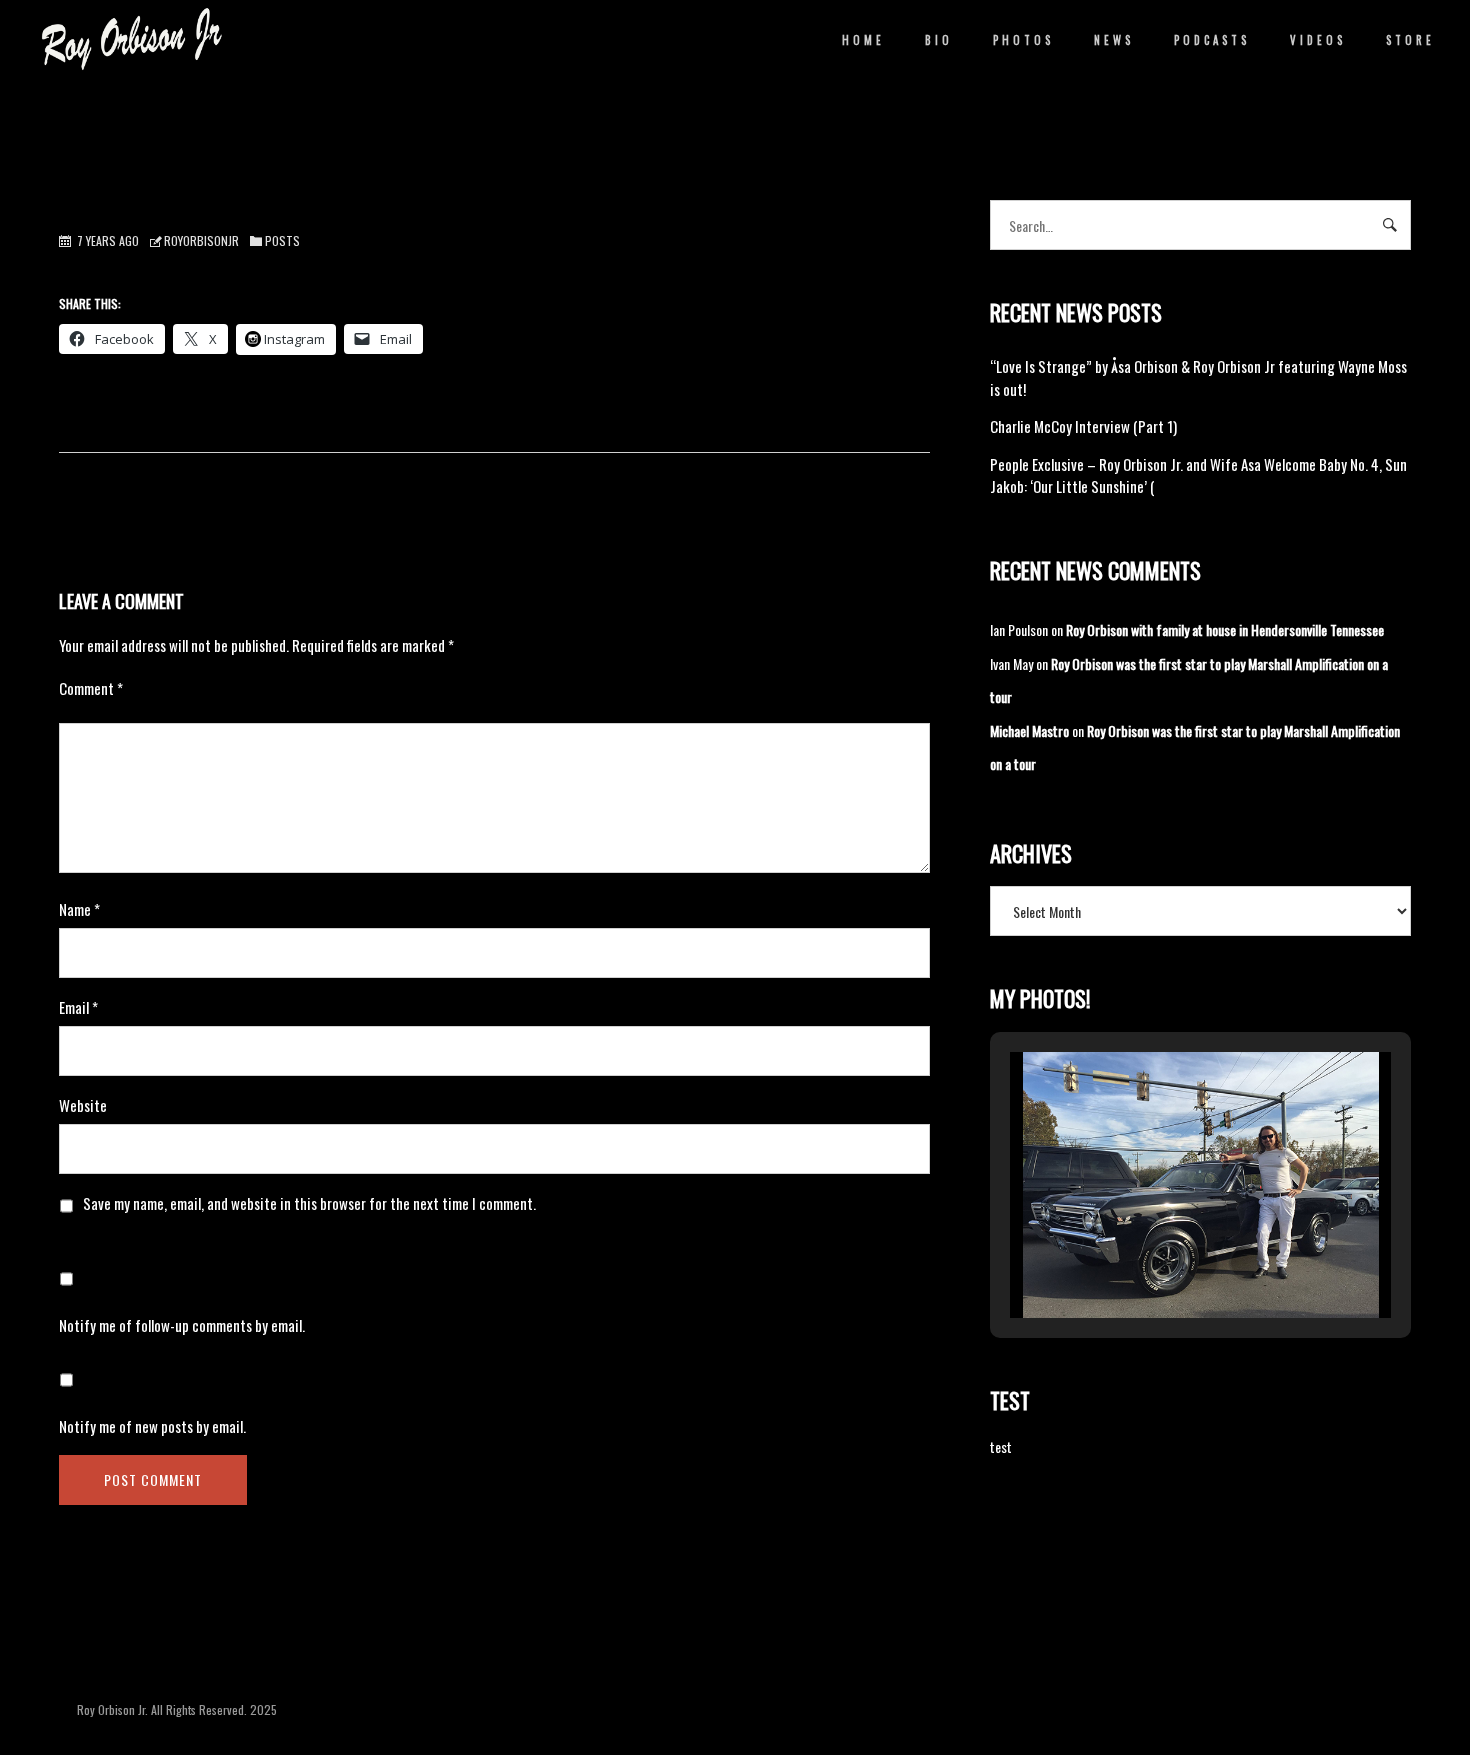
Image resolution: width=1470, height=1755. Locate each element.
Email (78, 1007)
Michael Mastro (1029, 730)
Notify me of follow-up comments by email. (182, 1325)
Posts (282, 240)
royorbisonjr (201, 240)
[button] (1155, 1263)
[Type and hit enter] (1389, 225)
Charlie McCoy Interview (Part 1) (1083, 426)
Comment (91, 688)
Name (79, 909)
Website (83, 1105)
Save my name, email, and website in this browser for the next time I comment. (309, 1203)
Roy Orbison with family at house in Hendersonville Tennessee (1225, 629)
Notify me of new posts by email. (152, 1426)
